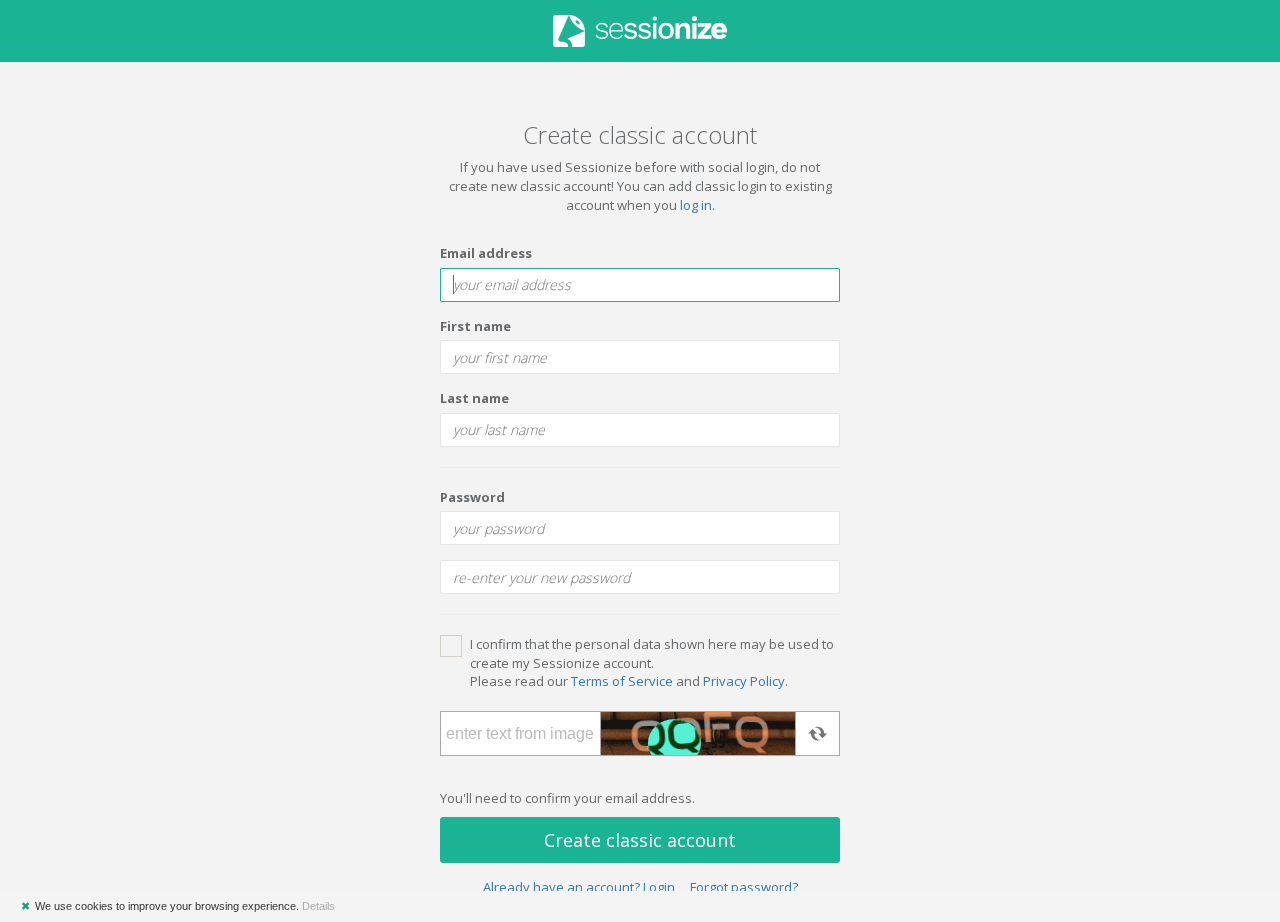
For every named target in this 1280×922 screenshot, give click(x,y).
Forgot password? (744, 887)
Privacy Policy (744, 681)
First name (475, 326)
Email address (486, 253)
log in (696, 205)
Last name (474, 398)
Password (472, 497)
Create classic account (640, 840)
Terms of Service (622, 681)
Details (318, 906)
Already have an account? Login (579, 887)
